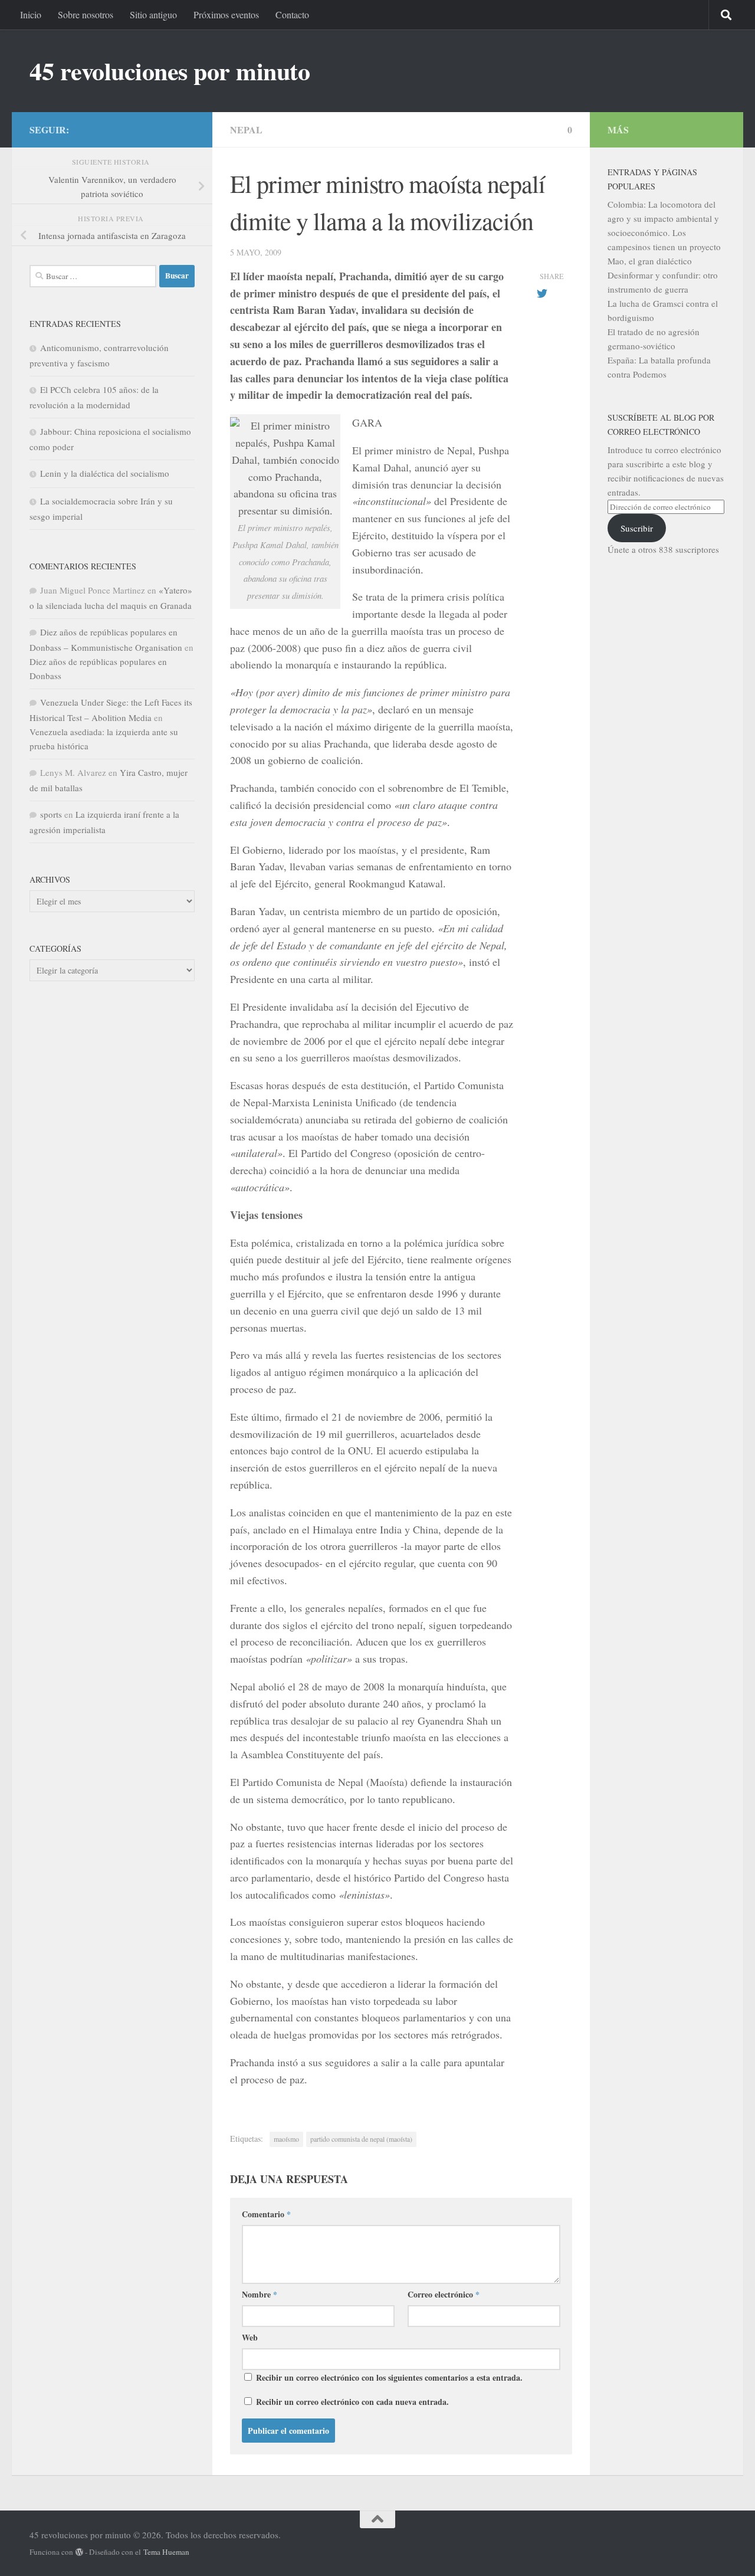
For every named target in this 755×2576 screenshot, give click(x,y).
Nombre (260, 2294)
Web (250, 2337)
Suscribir (637, 528)
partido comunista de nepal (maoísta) (361, 2139)
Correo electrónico (444, 2294)
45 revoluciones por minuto (170, 71)
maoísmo (286, 2139)
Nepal (246, 130)
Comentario (266, 2214)
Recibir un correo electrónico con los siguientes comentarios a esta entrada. (389, 2377)
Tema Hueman (166, 2552)
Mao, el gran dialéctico (650, 261)
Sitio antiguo (153, 14)
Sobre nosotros (86, 14)
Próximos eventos (226, 14)
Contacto (292, 14)
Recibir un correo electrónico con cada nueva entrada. (352, 2402)
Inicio (31, 14)
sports (51, 814)
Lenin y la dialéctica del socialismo (105, 473)
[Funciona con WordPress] (79, 2552)
